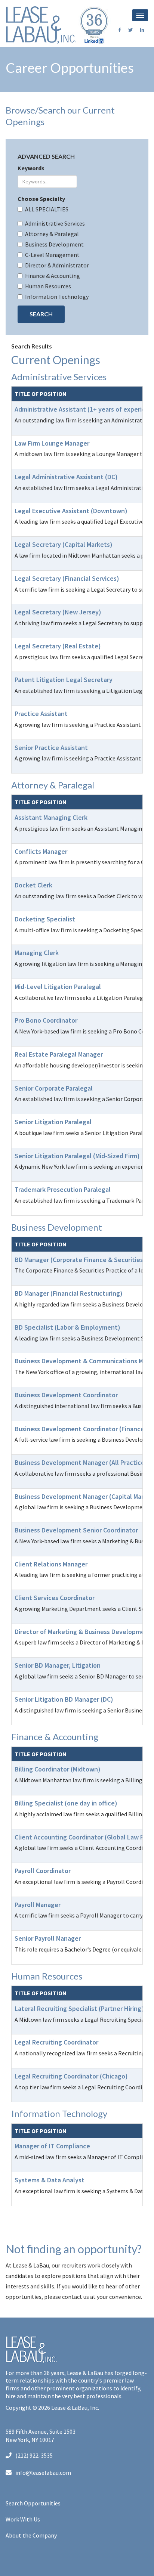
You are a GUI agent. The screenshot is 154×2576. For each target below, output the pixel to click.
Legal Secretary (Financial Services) (67, 578)
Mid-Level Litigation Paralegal (58, 987)
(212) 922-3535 (34, 2455)
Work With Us (23, 2519)
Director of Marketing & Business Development (83, 1632)
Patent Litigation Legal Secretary (64, 680)
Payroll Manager (38, 1905)
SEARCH (41, 314)
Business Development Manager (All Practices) (82, 1462)
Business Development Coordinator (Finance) (81, 1429)
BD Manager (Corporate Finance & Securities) (80, 1260)
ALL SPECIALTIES (47, 209)
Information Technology (57, 297)
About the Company (31, 2535)
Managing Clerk (37, 953)
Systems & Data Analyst (50, 2180)
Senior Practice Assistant (51, 748)
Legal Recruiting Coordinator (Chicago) (71, 2076)
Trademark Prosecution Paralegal (63, 1189)
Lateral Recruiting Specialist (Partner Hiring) (79, 2008)
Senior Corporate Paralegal (54, 1088)
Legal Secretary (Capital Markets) (64, 544)
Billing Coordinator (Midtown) (58, 1769)
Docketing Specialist (45, 919)
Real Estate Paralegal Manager (59, 1054)
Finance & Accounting (53, 276)
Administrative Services (55, 223)
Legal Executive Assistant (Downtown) (71, 511)
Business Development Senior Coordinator (76, 1530)
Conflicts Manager (41, 851)
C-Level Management (52, 255)
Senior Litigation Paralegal (53, 1122)
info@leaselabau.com (43, 2473)
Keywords (31, 168)
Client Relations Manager (51, 1564)
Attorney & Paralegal (52, 234)
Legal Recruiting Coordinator (56, 2042)
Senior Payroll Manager (48, 1938)
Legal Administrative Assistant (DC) (66, 477)
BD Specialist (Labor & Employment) (67, 1327)
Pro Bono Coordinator (46, 1020)
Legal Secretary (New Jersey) (58, 612)
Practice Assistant (41, 714)
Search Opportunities (33, 2503)
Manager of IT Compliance (52, 2146)
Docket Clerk (33, 885)
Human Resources (48, 286)
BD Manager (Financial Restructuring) (69, 1293)
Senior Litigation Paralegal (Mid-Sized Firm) (77, 1156)
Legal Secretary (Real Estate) (58, 646)
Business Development (54, 244)
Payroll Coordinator (43, 1871)
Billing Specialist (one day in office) (66, 1803)
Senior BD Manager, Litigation (58, 1665)
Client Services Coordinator (55, 1598)
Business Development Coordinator (66, 1395)
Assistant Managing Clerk (51, 817)
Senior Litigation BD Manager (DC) (64, 1699)
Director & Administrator (57, 265)
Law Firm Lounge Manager (52, 443)
